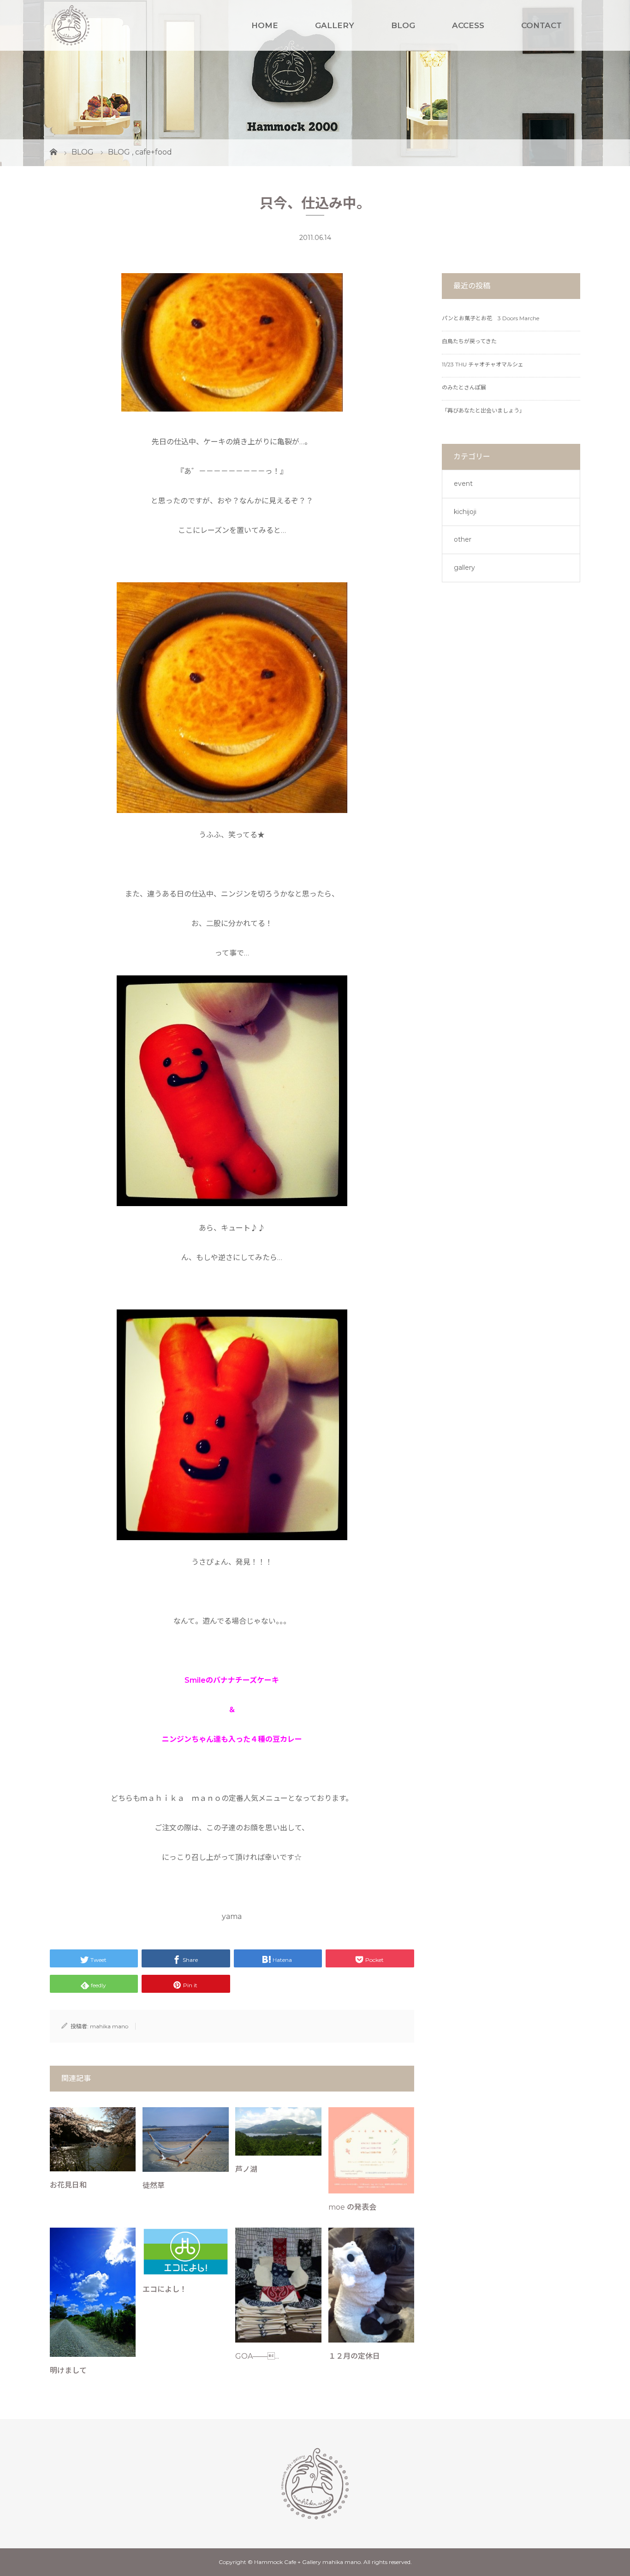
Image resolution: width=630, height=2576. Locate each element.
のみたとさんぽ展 (464, 387)
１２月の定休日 (354, 2356)
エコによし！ (165, 2289)
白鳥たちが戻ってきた (469, 341)
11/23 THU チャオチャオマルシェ (483, 364)
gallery (464, 568)
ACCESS (468, 25)
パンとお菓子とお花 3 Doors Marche (490, 318)
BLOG (403, 25)
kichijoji (465, 512)
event (463, 484)
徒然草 (154, 2185)
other (463, 539)
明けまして (68, 2370)
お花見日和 (68, 2185)
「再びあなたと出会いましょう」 (483, 410)
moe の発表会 (352, 2207)
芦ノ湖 (246, 2169)
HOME (265, 25)
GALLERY (335, 25)
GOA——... (257, 2356)
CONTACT (541, 25)
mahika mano (109, 2026)
